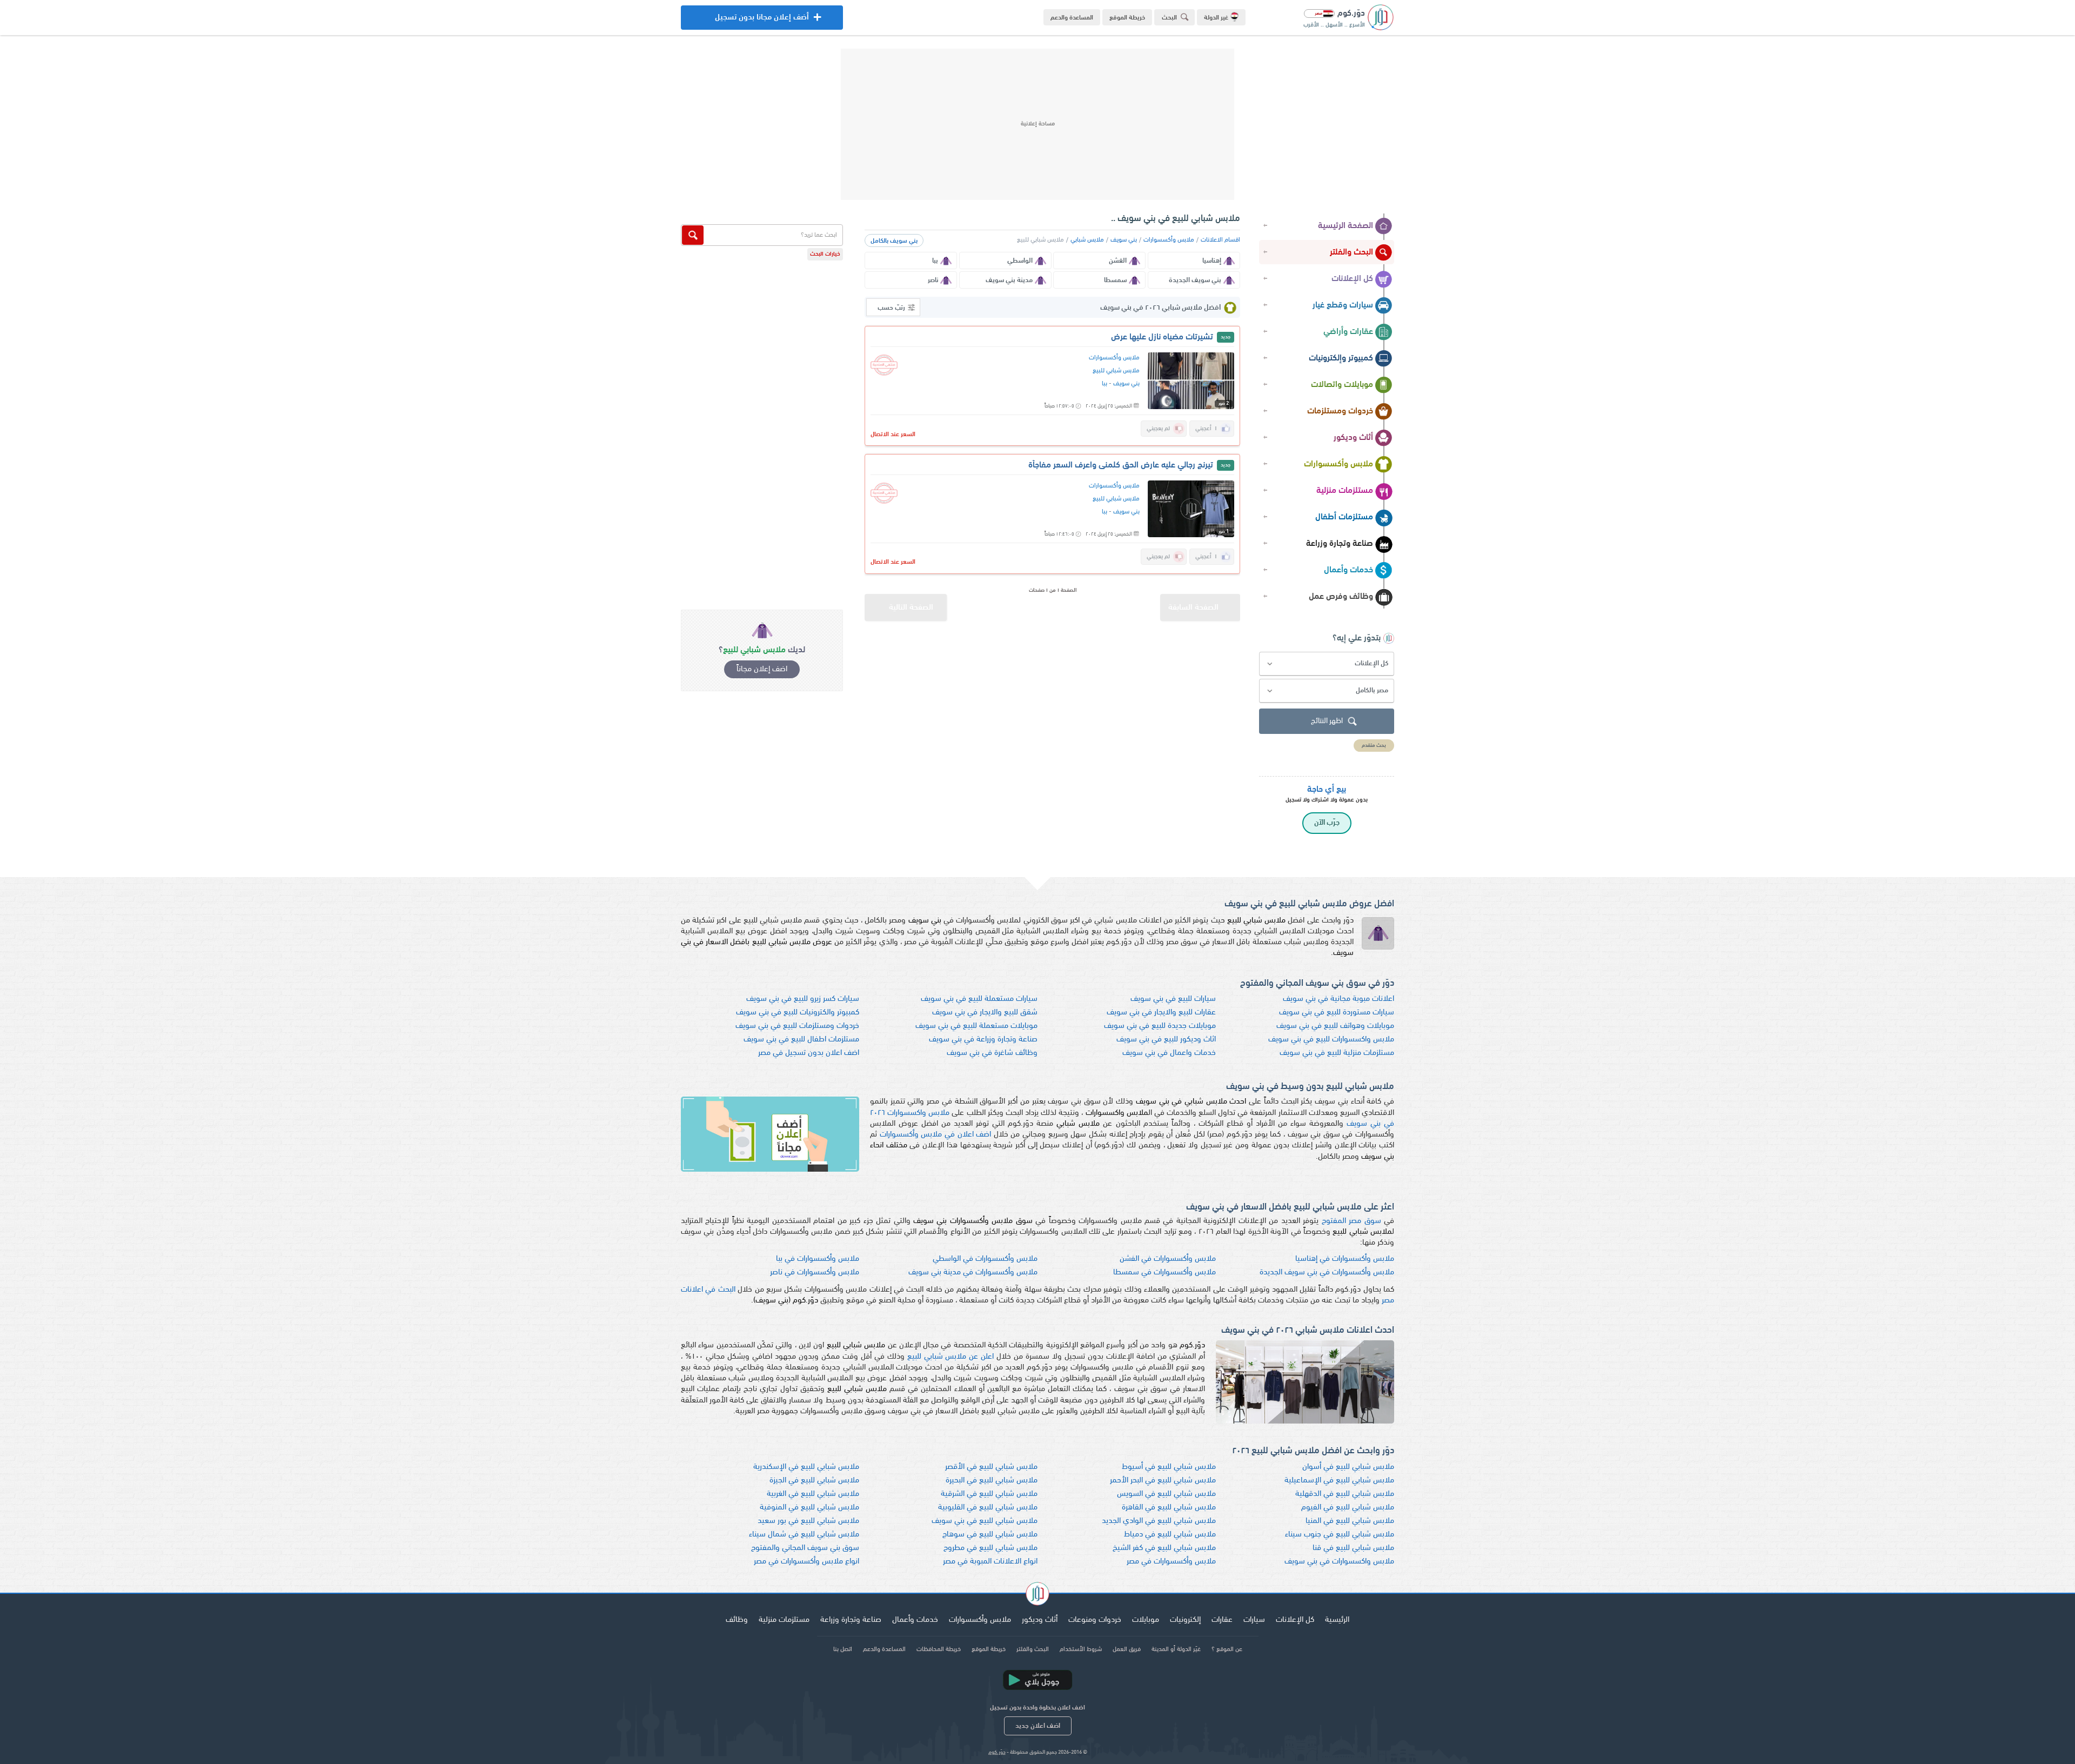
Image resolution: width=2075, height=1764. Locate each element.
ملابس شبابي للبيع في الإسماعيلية (1339, 1481)
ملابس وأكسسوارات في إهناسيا (1345, 1259)
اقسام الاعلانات (1220, 240)
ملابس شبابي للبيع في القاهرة (1169, 1508)
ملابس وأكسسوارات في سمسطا (1164, 1272)
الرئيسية (1337, 1620)
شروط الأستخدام (1081, 1649)
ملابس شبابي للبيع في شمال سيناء (804, 1535)
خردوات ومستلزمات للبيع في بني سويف (797, 1026)
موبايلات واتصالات (1342, 385)
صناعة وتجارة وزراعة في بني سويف (983, 1040)
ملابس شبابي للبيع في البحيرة (992, 1481)
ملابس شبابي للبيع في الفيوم (1348, 1508)
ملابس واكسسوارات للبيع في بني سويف (1331, 1040)
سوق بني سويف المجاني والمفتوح (805, 1548)
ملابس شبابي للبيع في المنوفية (809, 1508)
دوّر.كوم (997, 1752)
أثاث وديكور (1353, 438)
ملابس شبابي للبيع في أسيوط (1169, 1467)
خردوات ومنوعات (1095, 1620)
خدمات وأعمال (1348, 570)
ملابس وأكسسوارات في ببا (818, 1259)
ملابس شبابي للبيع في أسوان (1348, 1467)
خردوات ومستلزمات (1340, 411)
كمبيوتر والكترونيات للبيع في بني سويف (798, 1013)
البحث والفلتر (1351, 252)
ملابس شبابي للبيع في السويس (1166, 1494)
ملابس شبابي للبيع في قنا (1353, 1548)
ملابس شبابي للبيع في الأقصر (991, 1467)
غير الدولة (1216, 18)
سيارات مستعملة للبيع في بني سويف (979, 999)
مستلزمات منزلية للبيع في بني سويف (1337, 1053)
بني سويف (1124, 240)
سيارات (1254, 1620)
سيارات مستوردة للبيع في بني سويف (1337, 1013)
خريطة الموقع (1127, 18)
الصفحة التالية (911, 608)
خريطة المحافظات (939, 1649)
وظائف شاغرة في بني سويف (992, 1053)
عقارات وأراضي (1348, 332)
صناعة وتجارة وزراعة (1340, 544)
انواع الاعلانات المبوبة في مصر (990, 1562)
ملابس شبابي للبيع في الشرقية (989, 1494)
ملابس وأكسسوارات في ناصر (815, 1272)
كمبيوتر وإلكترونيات (1341, 358)
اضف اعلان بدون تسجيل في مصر (809, 1053)
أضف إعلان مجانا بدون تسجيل (762, 22)
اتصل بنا (843, 1649)
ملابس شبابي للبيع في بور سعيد (808, 1521)
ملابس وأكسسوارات (1338, 464)
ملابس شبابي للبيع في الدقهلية (1345, 1494)
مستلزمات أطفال (1344, 517)
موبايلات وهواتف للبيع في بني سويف (1335, 1026)
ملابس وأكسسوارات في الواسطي (985, 1259)
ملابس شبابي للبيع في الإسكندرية (806, 1467)
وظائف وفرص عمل (1341, 597)
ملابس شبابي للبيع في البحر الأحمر (1163, 1481)
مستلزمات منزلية (1345, 491)
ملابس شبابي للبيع (1116, 371)
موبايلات (1146, 1620)
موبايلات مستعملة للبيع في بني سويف (976, 1026)
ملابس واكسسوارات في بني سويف (1339, 1562)
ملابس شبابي (1087, 240)
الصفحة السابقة (1193, 608)
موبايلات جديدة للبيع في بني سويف (1160, 1026)
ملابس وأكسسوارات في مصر (1171, 1562)
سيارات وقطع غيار (1343, 305)
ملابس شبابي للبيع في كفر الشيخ (1164, 1548)
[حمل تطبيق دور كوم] (1037, 1680)
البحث (1169, 18)
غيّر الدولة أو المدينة (1176, 1649)
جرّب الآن (1327, 823)
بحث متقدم (1374, 746)
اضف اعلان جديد (1038, 1726)
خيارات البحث (825, 254)
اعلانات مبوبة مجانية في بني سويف (1338, 999)
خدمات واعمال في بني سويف (1169, 1053)
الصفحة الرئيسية (1346, 226)
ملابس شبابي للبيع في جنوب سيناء (1340, 1535)
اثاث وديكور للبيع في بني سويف (1166, 1040)
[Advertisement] (1037, 124)
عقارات (1222, 1620)
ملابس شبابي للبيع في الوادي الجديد (1159, 1521)
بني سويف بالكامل (894, 241)
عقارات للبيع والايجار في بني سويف (1161, 1013)
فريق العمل (1127, 1649)
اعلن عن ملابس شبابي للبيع (951, 1357)
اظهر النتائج (1327, 721)
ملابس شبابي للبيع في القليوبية (988, 1508)
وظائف (737, 1620)
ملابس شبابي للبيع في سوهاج (990, 1535)
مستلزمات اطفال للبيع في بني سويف (801, 1040)
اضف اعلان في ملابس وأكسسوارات (936, 1135)
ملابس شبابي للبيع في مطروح (990, 1548)
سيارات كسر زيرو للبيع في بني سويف (803, 999)
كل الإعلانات (1352, 279)
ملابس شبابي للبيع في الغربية (813, 1494)
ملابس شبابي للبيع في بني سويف (985, 1521)
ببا (1105, 384)
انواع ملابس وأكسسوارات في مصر (806, 1562)
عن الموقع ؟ (1227, 1649)
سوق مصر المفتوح (1351, 1221)
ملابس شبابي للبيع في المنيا (1350, 1521)
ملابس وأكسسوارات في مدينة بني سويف (973, 1272)
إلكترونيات (1185, 1620)
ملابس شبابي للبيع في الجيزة (814, 1481)
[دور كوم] (1037, 1595)
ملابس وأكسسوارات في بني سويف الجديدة (1327, 1272)
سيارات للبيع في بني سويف (1173, 999)
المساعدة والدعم (1072, 18)
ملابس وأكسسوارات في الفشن (1168, 1259)
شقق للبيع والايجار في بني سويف (985, 1013)
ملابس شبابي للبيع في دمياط (1170, 1535)
